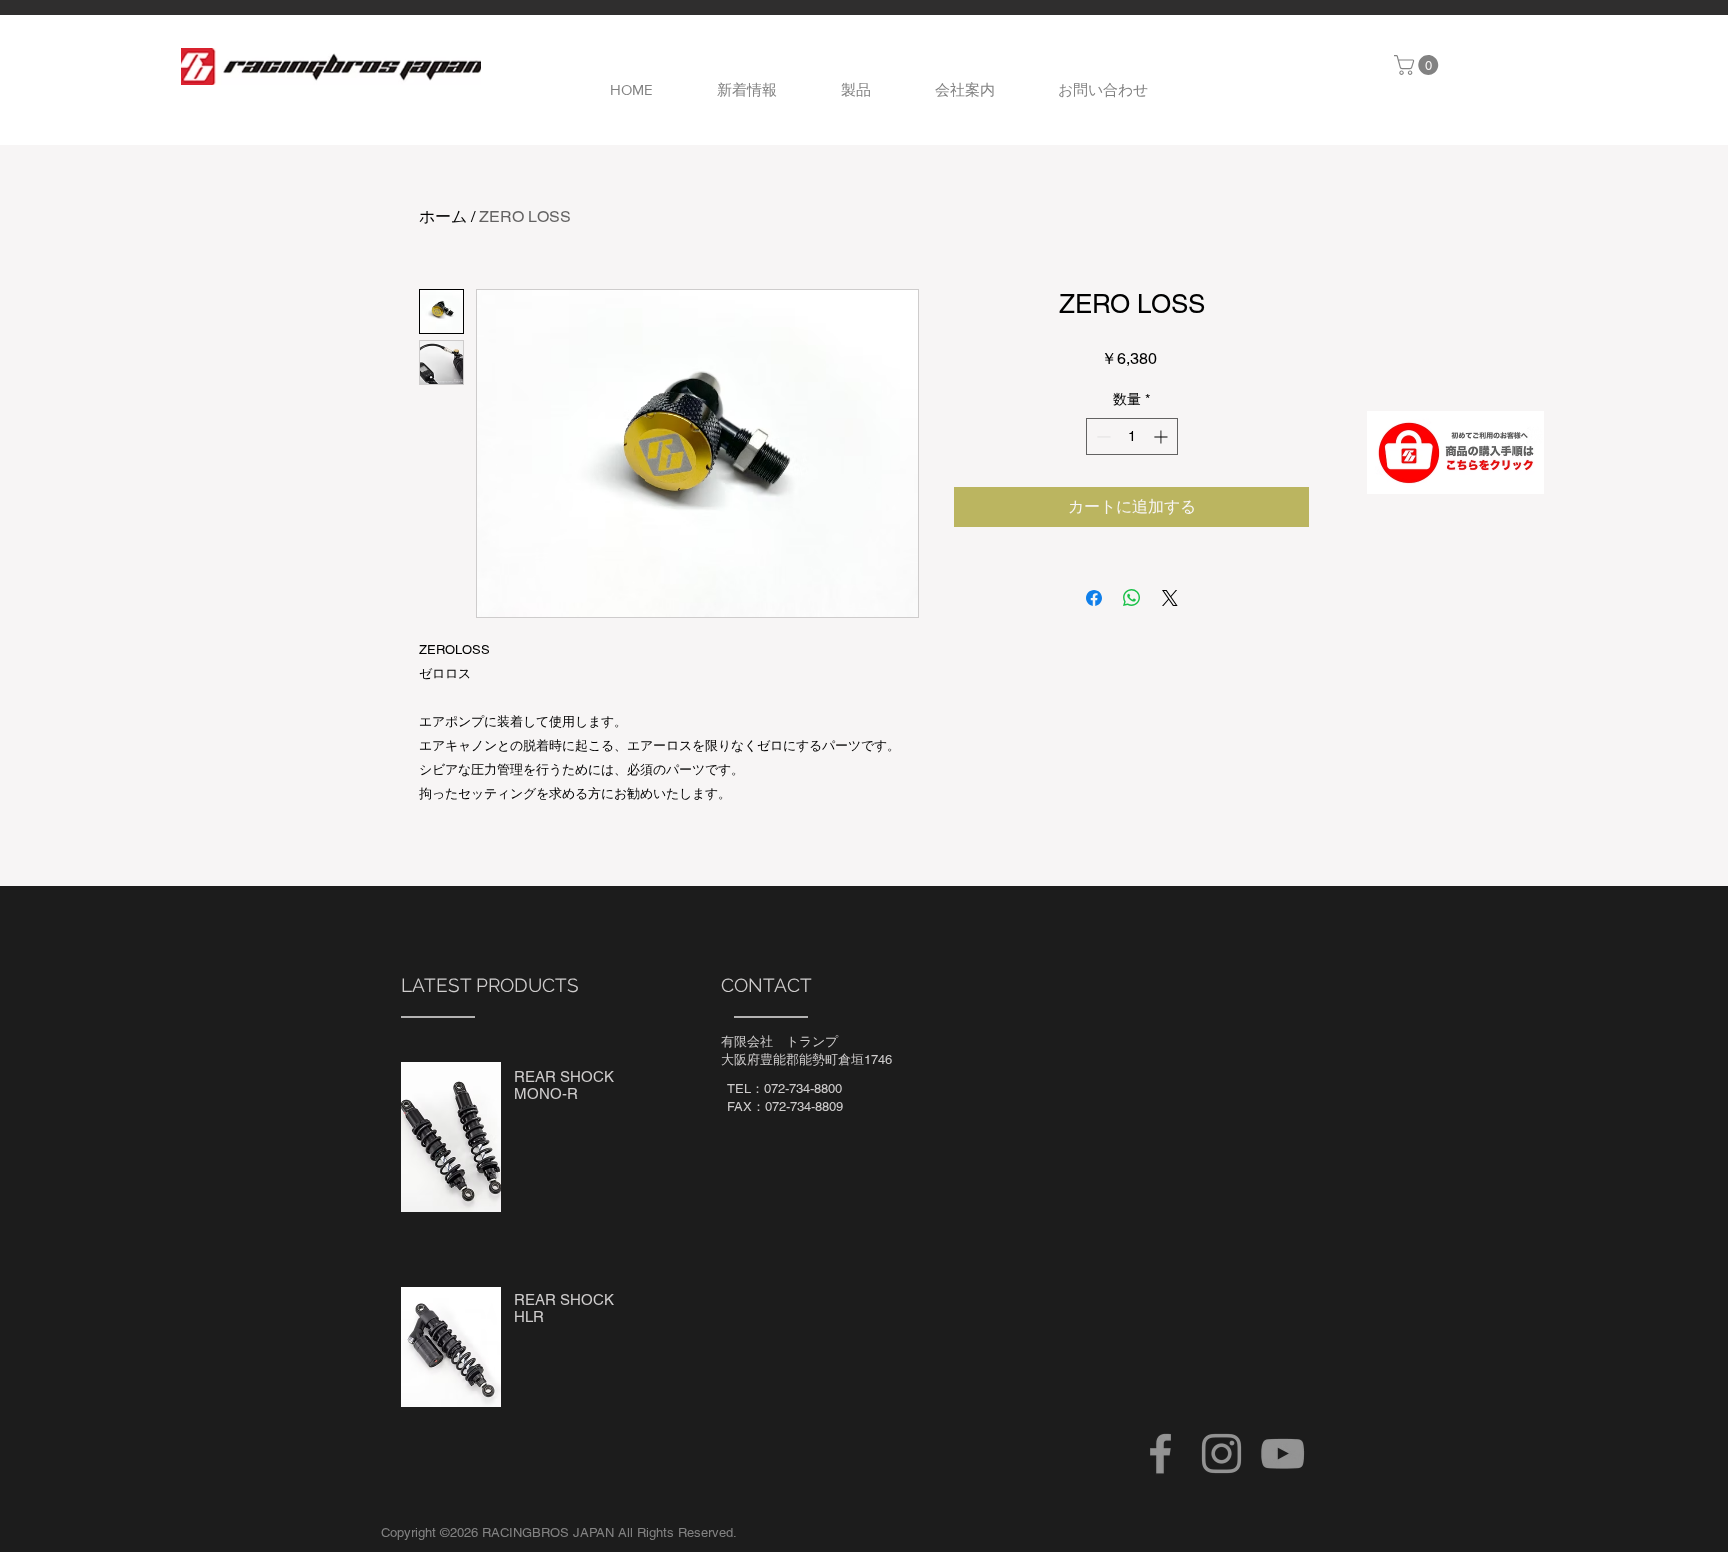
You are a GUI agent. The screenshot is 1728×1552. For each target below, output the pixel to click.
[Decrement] (1101, 436)
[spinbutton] (1132, 436)
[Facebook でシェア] (1094, 598)
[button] (1418, 65)
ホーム (443, 216)
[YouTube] (1282, 1453)
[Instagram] (1221, 1453)
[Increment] (1162, 436)
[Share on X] (1170, 598)
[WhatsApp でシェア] (1132, 598)
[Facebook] (1160, 1453)
